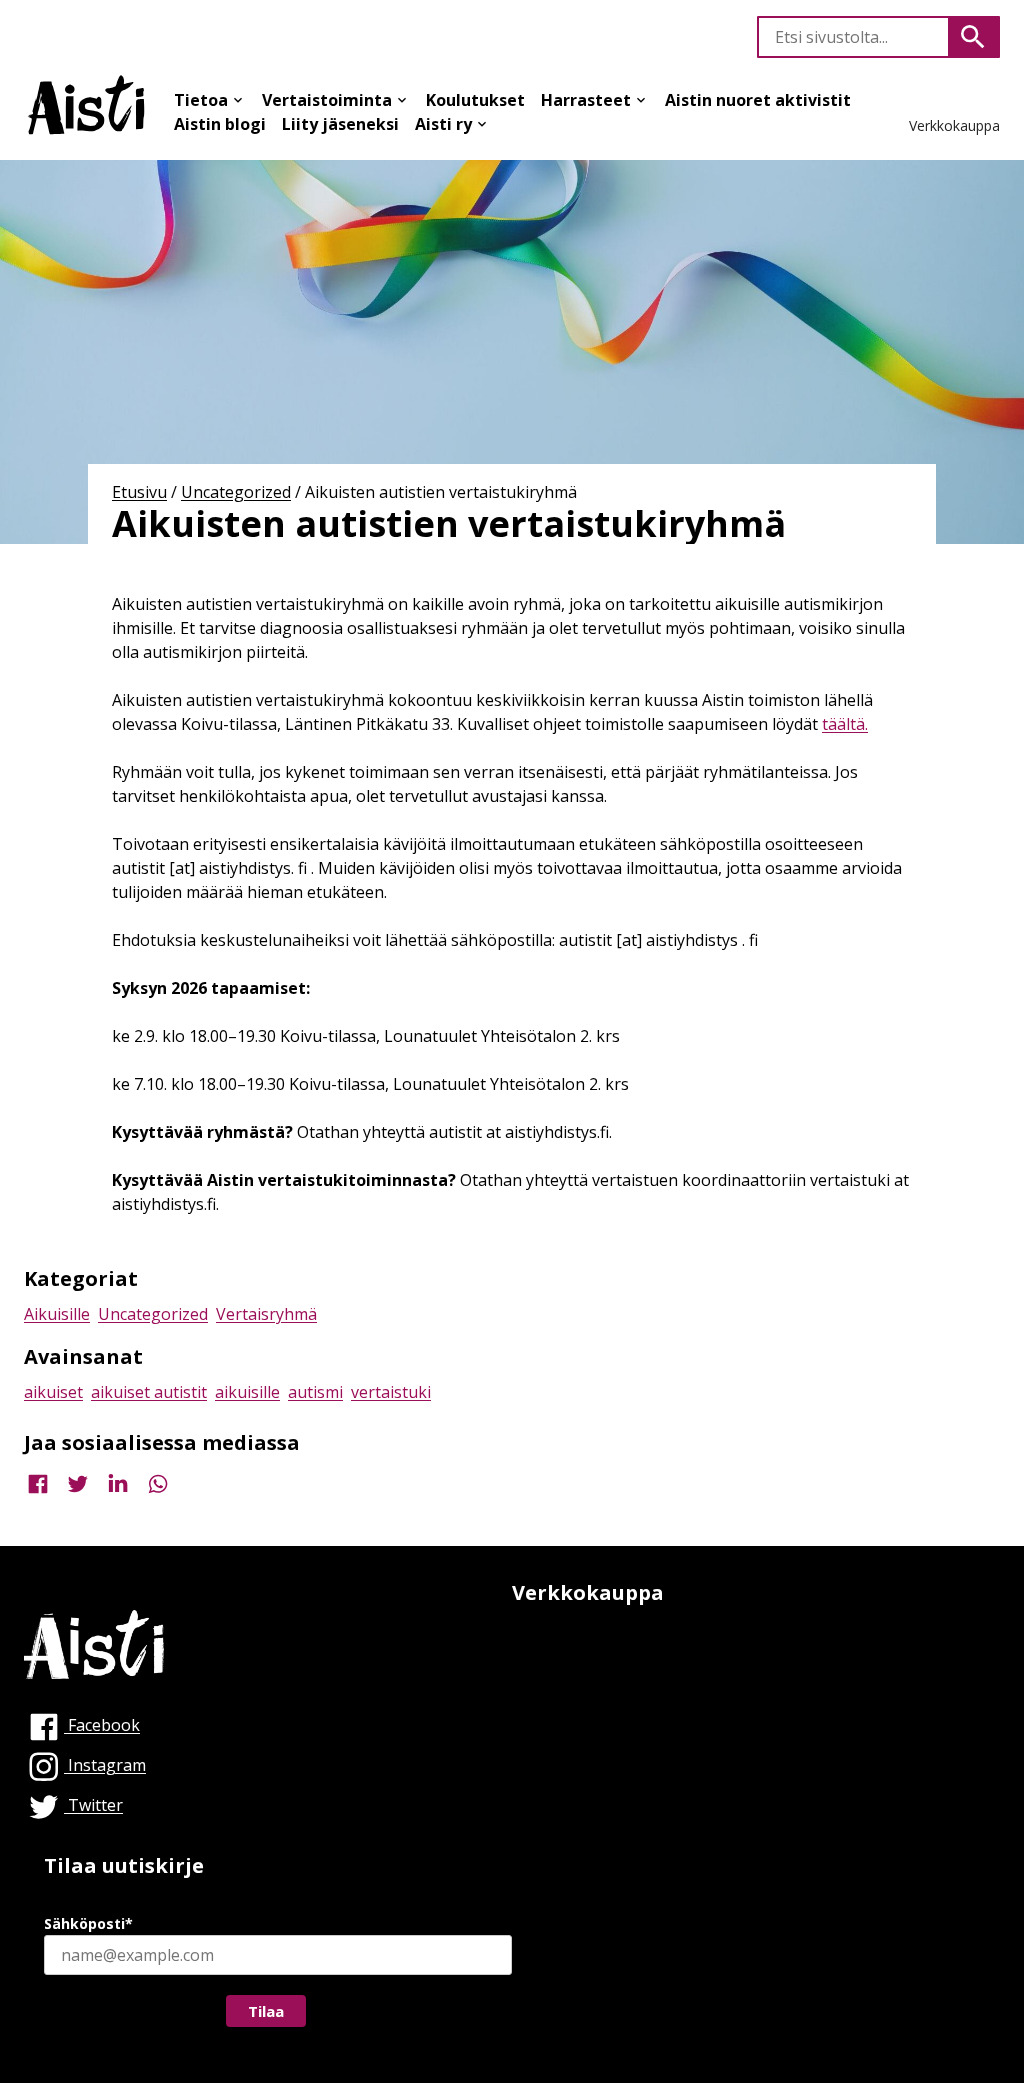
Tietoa (201, 100)
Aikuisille (57, 1314)
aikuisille (247, 1392)
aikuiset (53, 1392)
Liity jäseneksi (340, 124)
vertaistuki (391, 1392)
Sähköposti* (88, 1923)
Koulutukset (475, 100)
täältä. (845, 724)
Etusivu (139, 492)
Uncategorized (236, 492)
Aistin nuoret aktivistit (758, 100)
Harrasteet (586, 100)
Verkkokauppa (954, 125)
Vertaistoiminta (327, 100)
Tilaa (266, 2011)
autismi (315, 1392)
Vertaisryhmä (266, 1314)
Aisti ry (443, 124)
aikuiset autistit (149, 1392)
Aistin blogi (220, 124)
